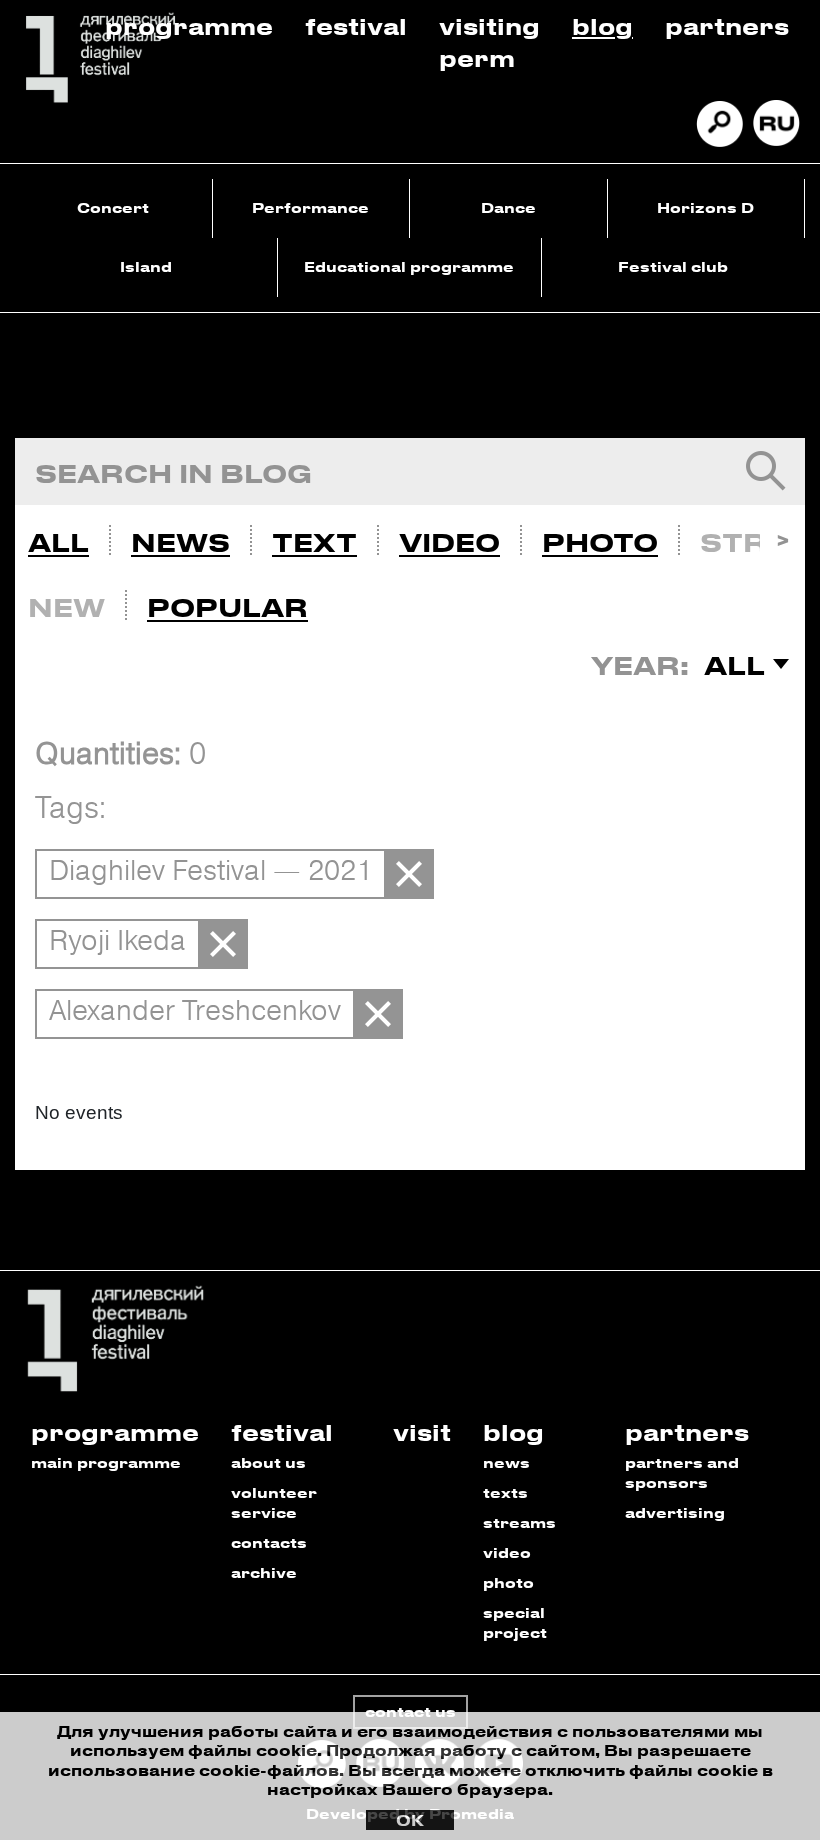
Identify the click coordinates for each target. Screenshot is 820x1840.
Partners (727, 25)
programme (115, 1431)
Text (314, 542)
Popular (227, 607)
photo (508, 1582)
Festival (356, 25)
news (506, 1462)
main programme (106, 1462)
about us (268, 1462)
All (58, 542)
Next (782, 537)
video (507, 1552)
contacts (269, 1542)
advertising (675, 1512)
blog (513, 1431)
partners (687, 1431)
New (66, 607)
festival (282, 1431)
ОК (410, 1820)
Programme (189, 25)
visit (422, 1431)
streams (519, 1522)
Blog (602, 25)
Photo (600, 542)
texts (505, 1492)
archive (264, 1572)
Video (449, 542)
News (180, 542)
